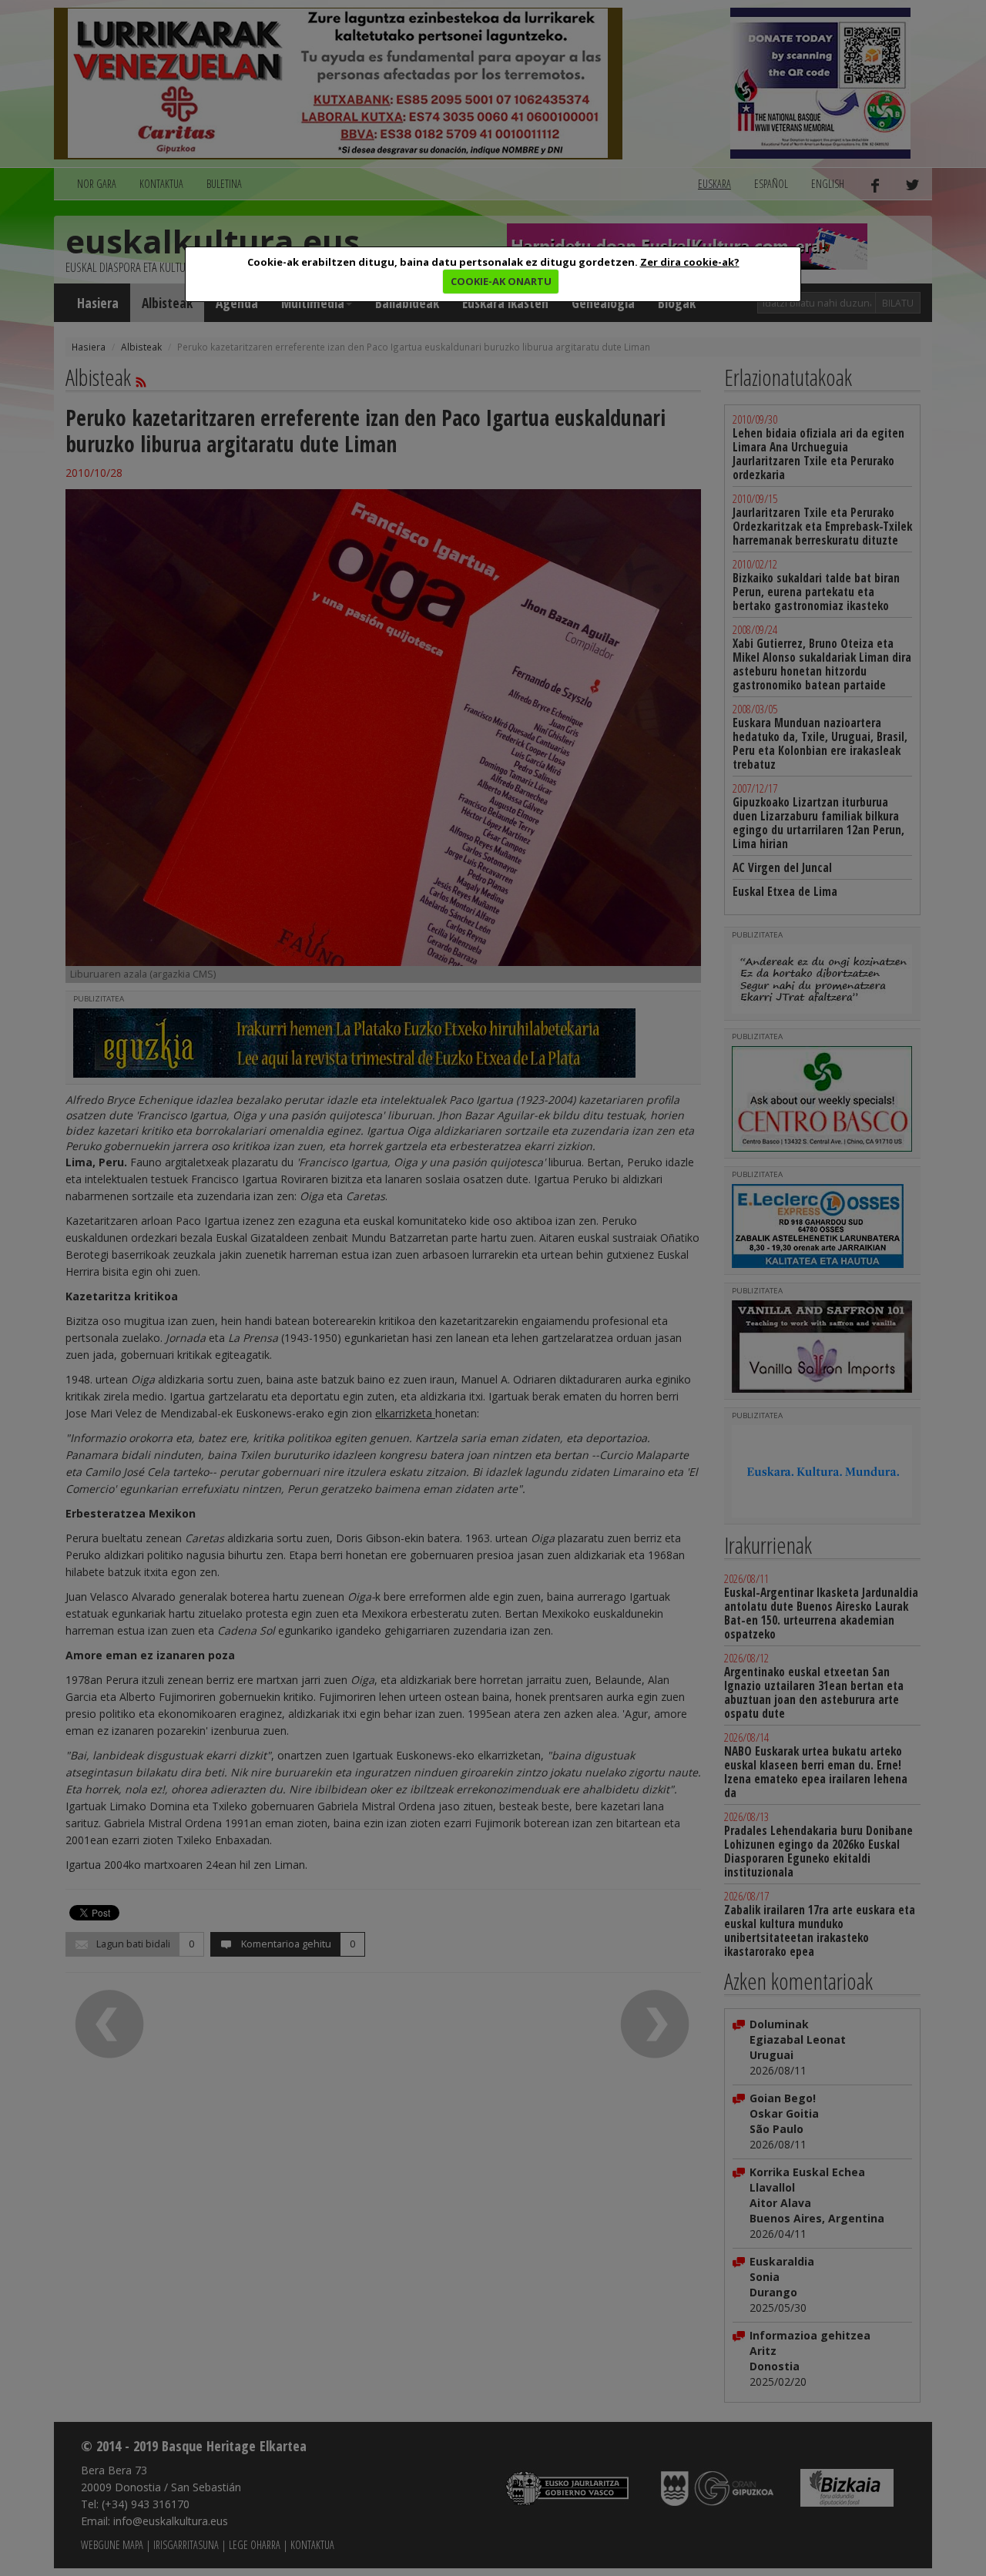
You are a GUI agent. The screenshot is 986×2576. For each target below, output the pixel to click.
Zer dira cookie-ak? (690, 262)
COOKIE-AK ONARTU (501, 281)
